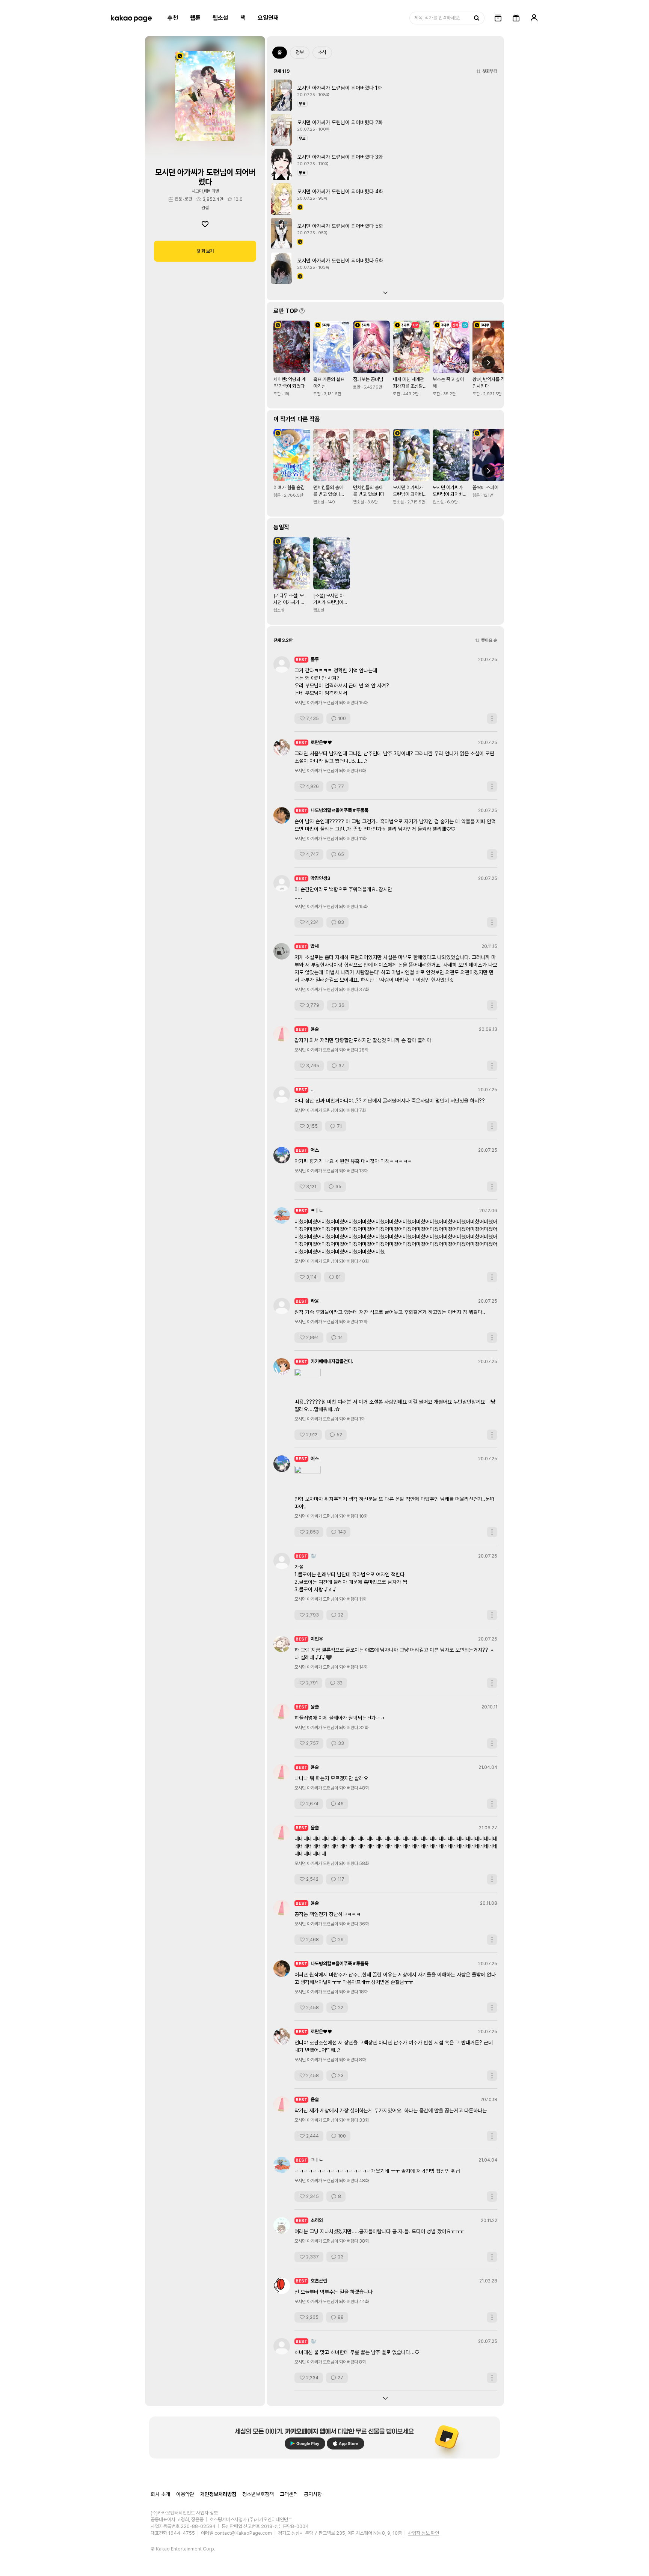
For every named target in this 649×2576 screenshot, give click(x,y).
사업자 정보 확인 (423, 2533)
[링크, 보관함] (498, 18)
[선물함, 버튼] (516, 18)
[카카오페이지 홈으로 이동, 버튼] (131, 18)
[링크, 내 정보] (534, 18)
